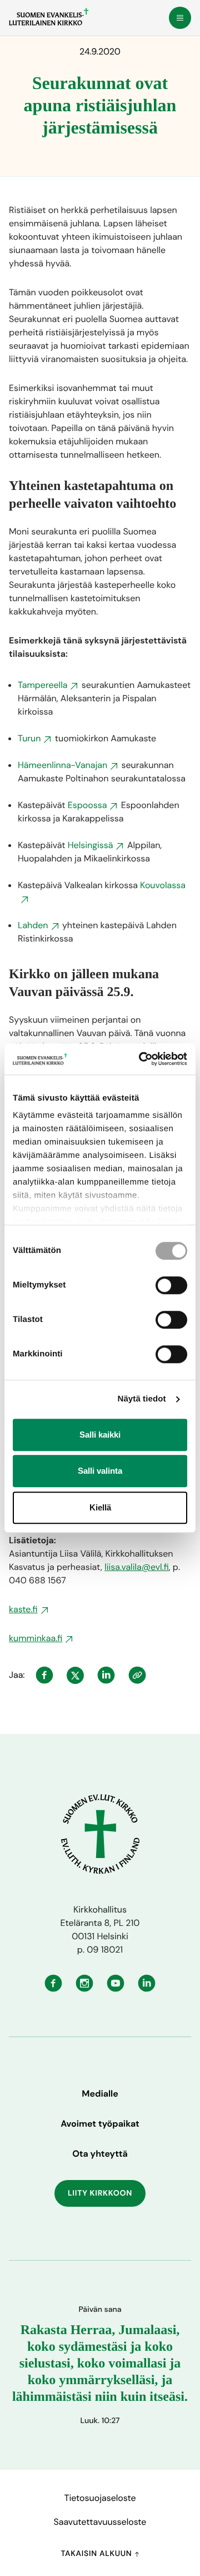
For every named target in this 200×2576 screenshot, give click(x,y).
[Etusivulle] (49, 17)
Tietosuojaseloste (100, 2498)
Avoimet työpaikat (100, 2124)
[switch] (171, 1285)
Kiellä (100, 1507)
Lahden (33, 925)
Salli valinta (100, 1471)
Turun (29, 738)
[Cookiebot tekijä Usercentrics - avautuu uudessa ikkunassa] (141, 1059)
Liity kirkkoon (100, 2193)
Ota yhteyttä (100, 2154)
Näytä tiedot (142, 1399)
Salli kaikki (100, 1435)
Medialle (100, 2094)
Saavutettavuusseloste (100, 2522)
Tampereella (42, 685)
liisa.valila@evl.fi (137, 1567)
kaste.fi (23, 1609)
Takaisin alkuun (97, 2554)
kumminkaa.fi (36, 1638)
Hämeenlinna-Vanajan (62, 765)
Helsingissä (91, 845)
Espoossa (87, 805)
